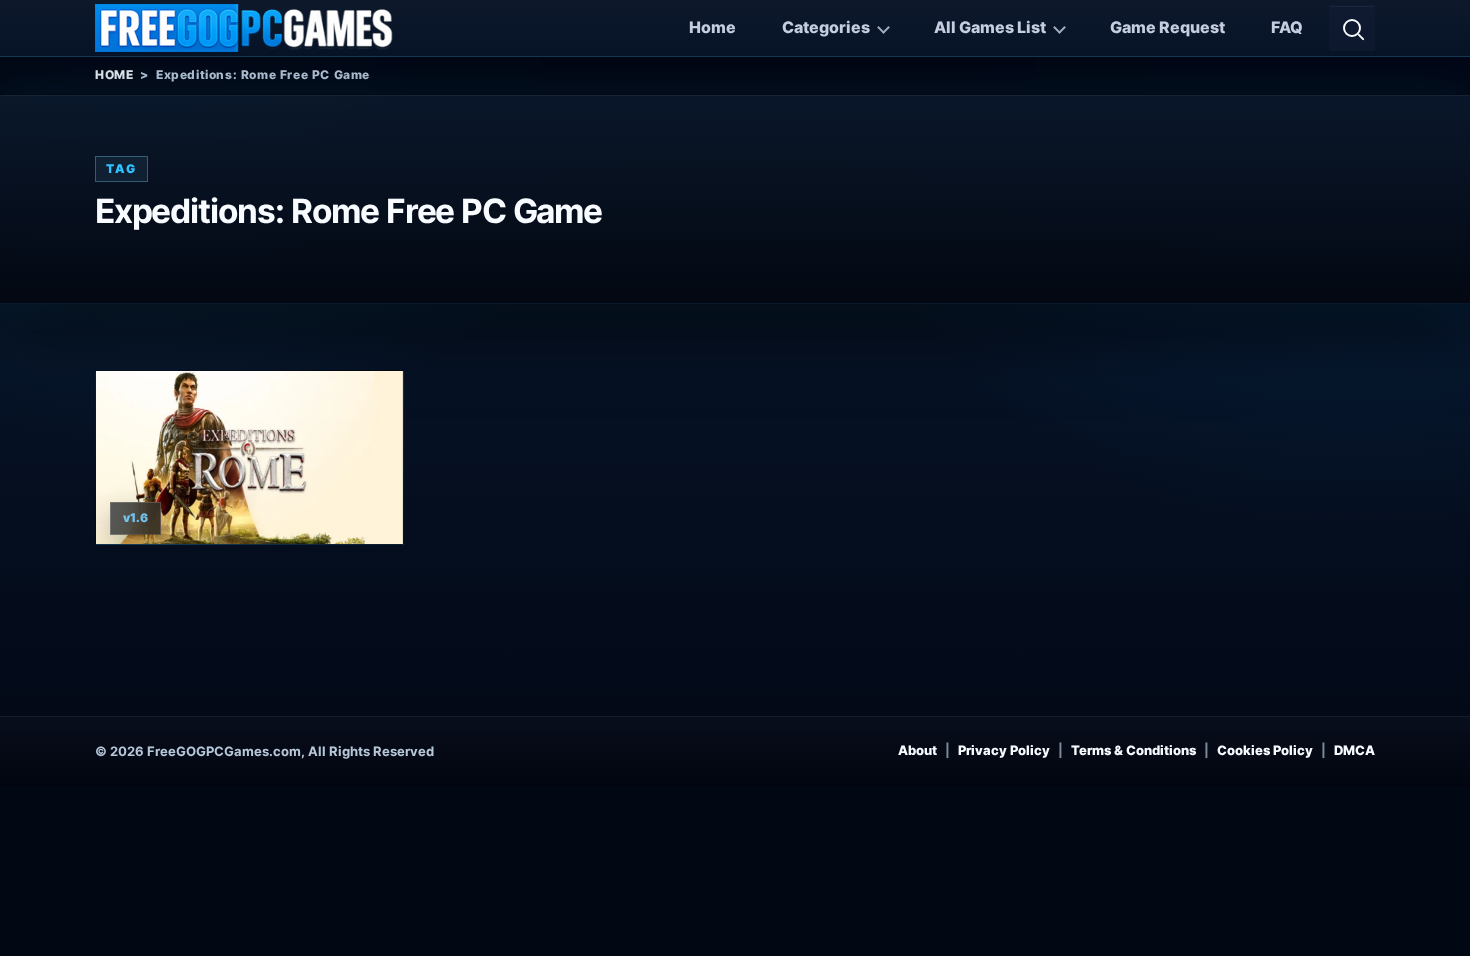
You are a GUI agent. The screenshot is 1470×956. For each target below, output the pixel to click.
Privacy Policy (1004, 750)
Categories (826, 27)
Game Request (1167, 27)
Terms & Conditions (1133, 750)
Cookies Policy (1265, 750)
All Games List (990, 27)
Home (712, 27)
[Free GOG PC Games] (245, 28)
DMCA (1354, 750)
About (917, 750)
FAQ (1287, 27)
